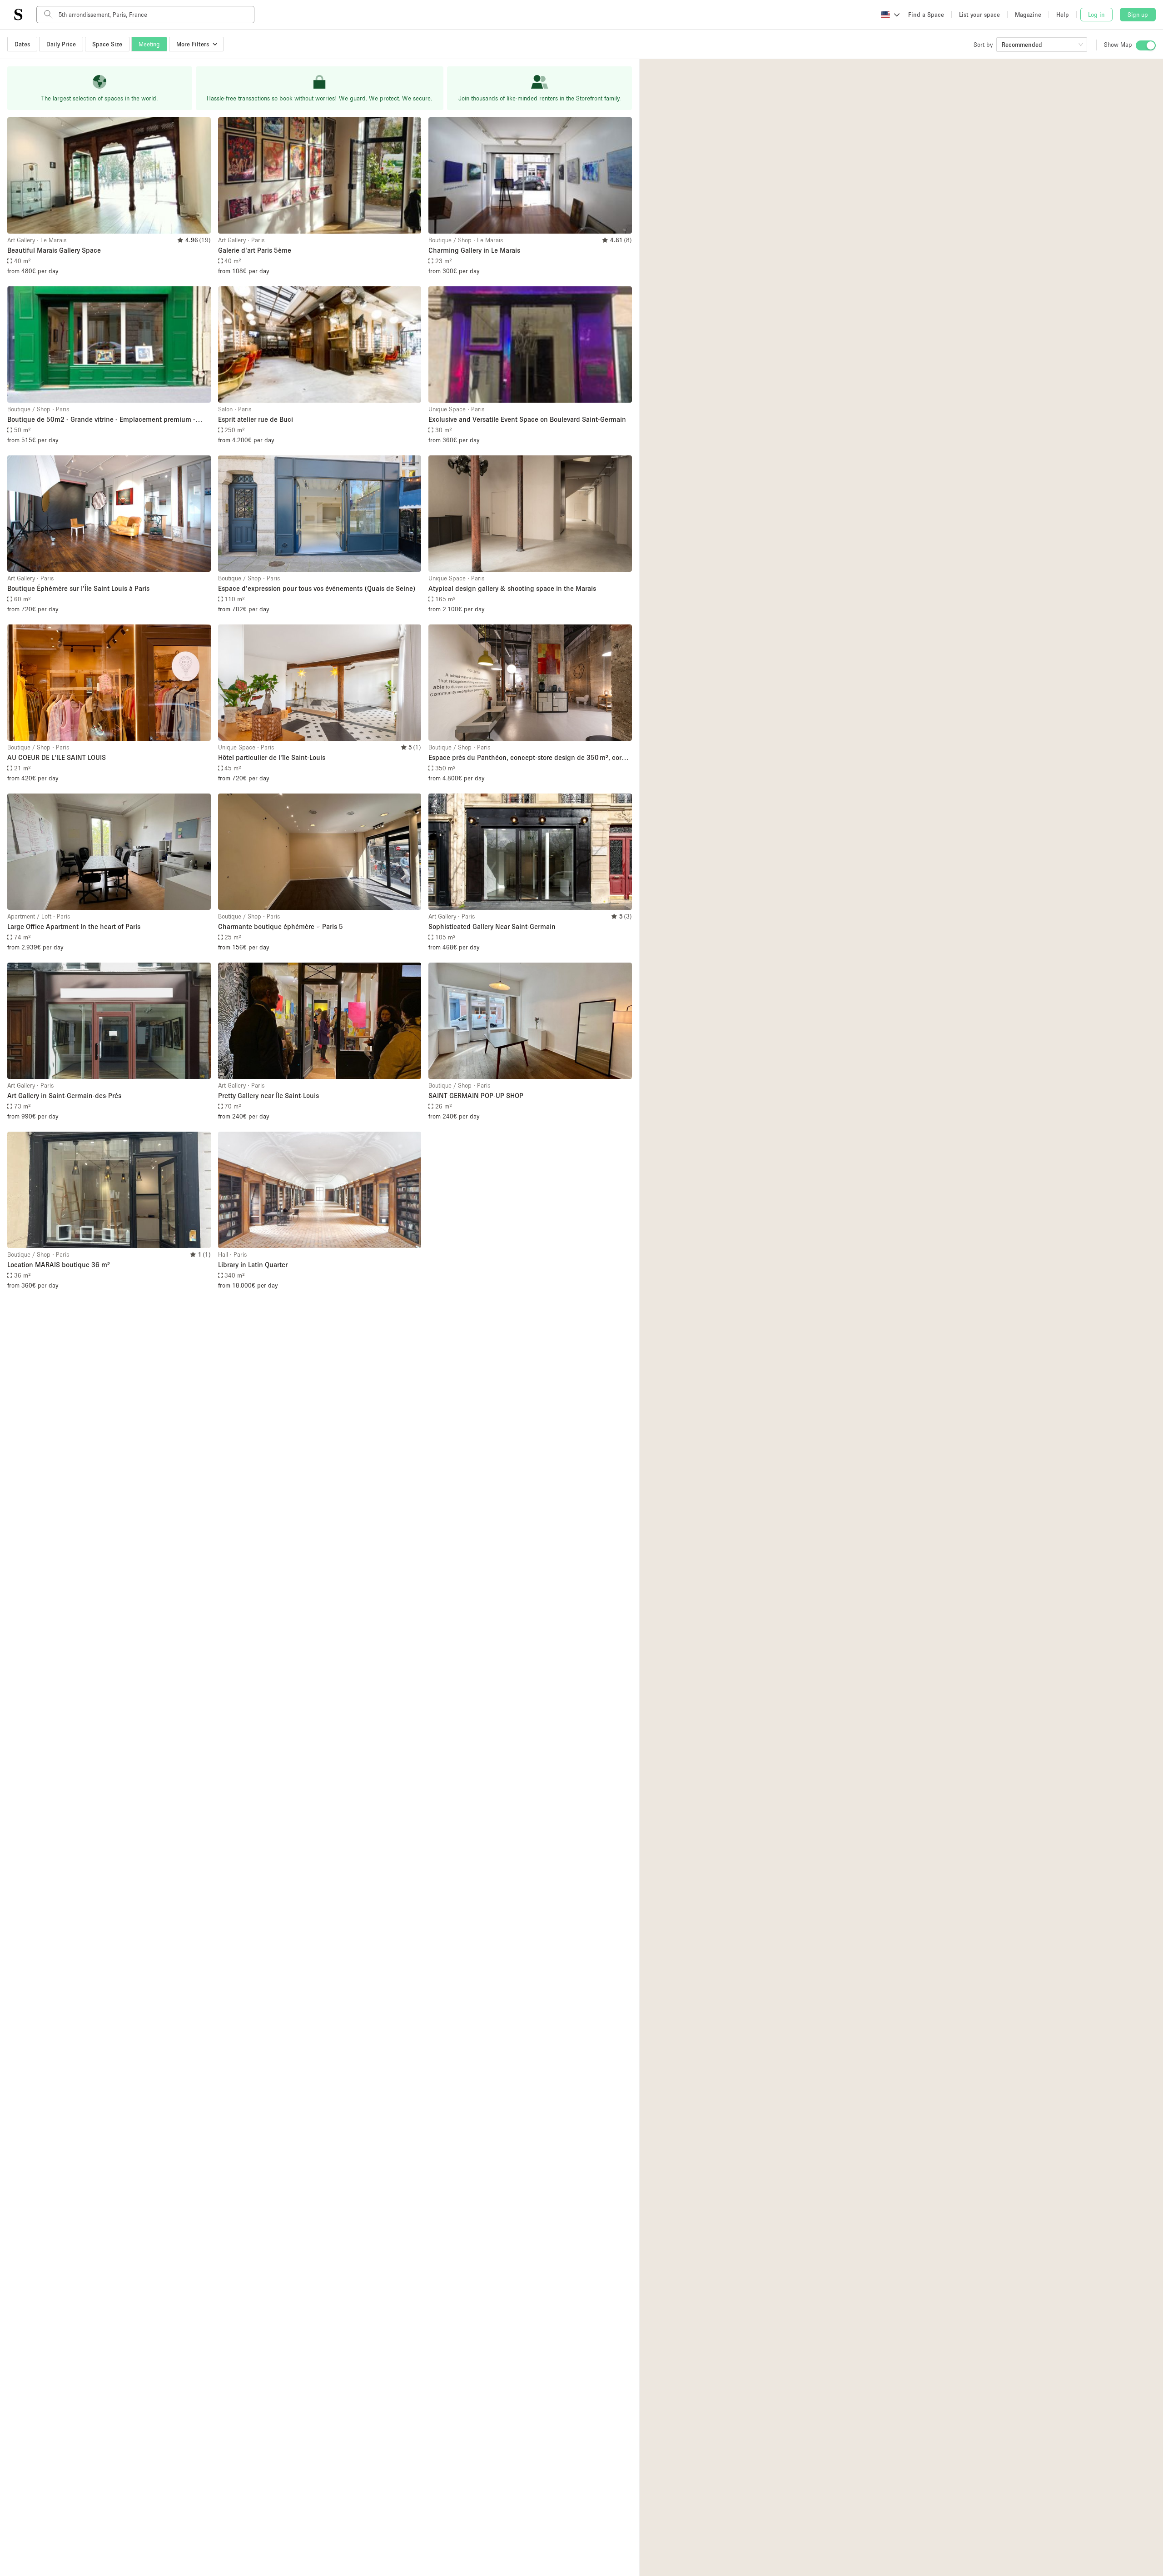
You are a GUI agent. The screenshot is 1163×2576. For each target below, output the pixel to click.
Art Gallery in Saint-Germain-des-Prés (64, 1095)
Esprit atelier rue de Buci (256, 419)
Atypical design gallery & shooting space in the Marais (512, 588)
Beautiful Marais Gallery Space (54, 250)
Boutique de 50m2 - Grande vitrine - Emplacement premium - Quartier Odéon (101, 420)
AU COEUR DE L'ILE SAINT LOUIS (57, 757)
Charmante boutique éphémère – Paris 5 (281, 926)
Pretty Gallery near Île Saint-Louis (268, 1095)
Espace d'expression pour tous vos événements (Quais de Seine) (317, 588)
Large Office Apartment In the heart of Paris (74, 926)
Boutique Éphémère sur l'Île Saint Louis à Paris (78, 588)
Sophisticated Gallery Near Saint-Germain (492, 926)
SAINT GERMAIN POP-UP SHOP (476, 1095)
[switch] (1146, 45)
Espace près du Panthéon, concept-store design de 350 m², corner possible (530, 758)
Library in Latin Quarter (253, 1264)
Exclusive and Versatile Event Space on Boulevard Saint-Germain (527, 419)
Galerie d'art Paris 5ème (255, 250)
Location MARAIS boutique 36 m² (59, 1264)
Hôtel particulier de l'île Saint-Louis (272, 757)
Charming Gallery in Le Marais (474, 250)
